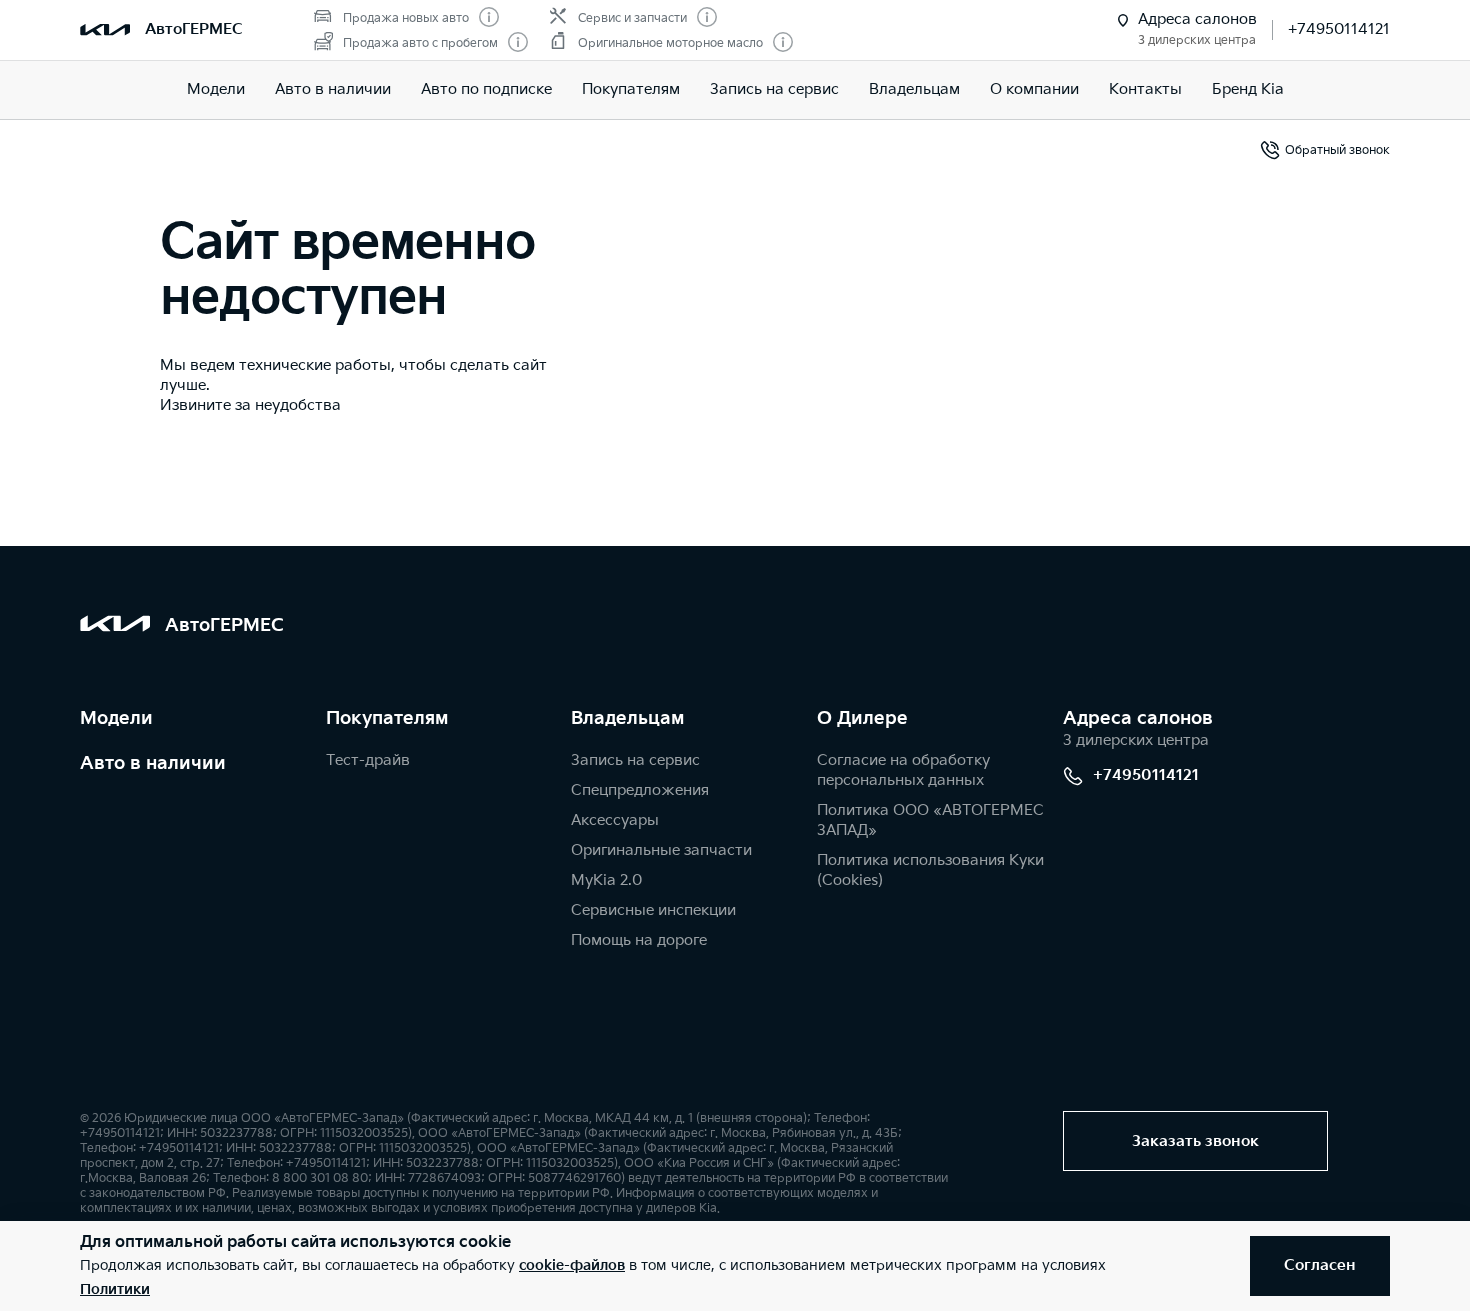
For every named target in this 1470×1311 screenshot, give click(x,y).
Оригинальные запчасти (661, 850)
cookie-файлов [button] (572, 1265)
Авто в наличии (333, 89)
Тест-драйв (368, 760)
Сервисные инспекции (653, 910)
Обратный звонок (1337, 150)
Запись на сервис (774, 89)
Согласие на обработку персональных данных (903, 770)
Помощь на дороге (639, 940)
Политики (115, 1289)
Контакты (1145, 89)
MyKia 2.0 (606, 880)
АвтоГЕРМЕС (194, 29)
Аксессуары (615, 820)
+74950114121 (1339, 29)
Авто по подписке (486, 89)
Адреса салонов (1138, 718)
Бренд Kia (1248, 89)
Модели (216, 89)
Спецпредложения (640, 790)
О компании (1034, 89)
